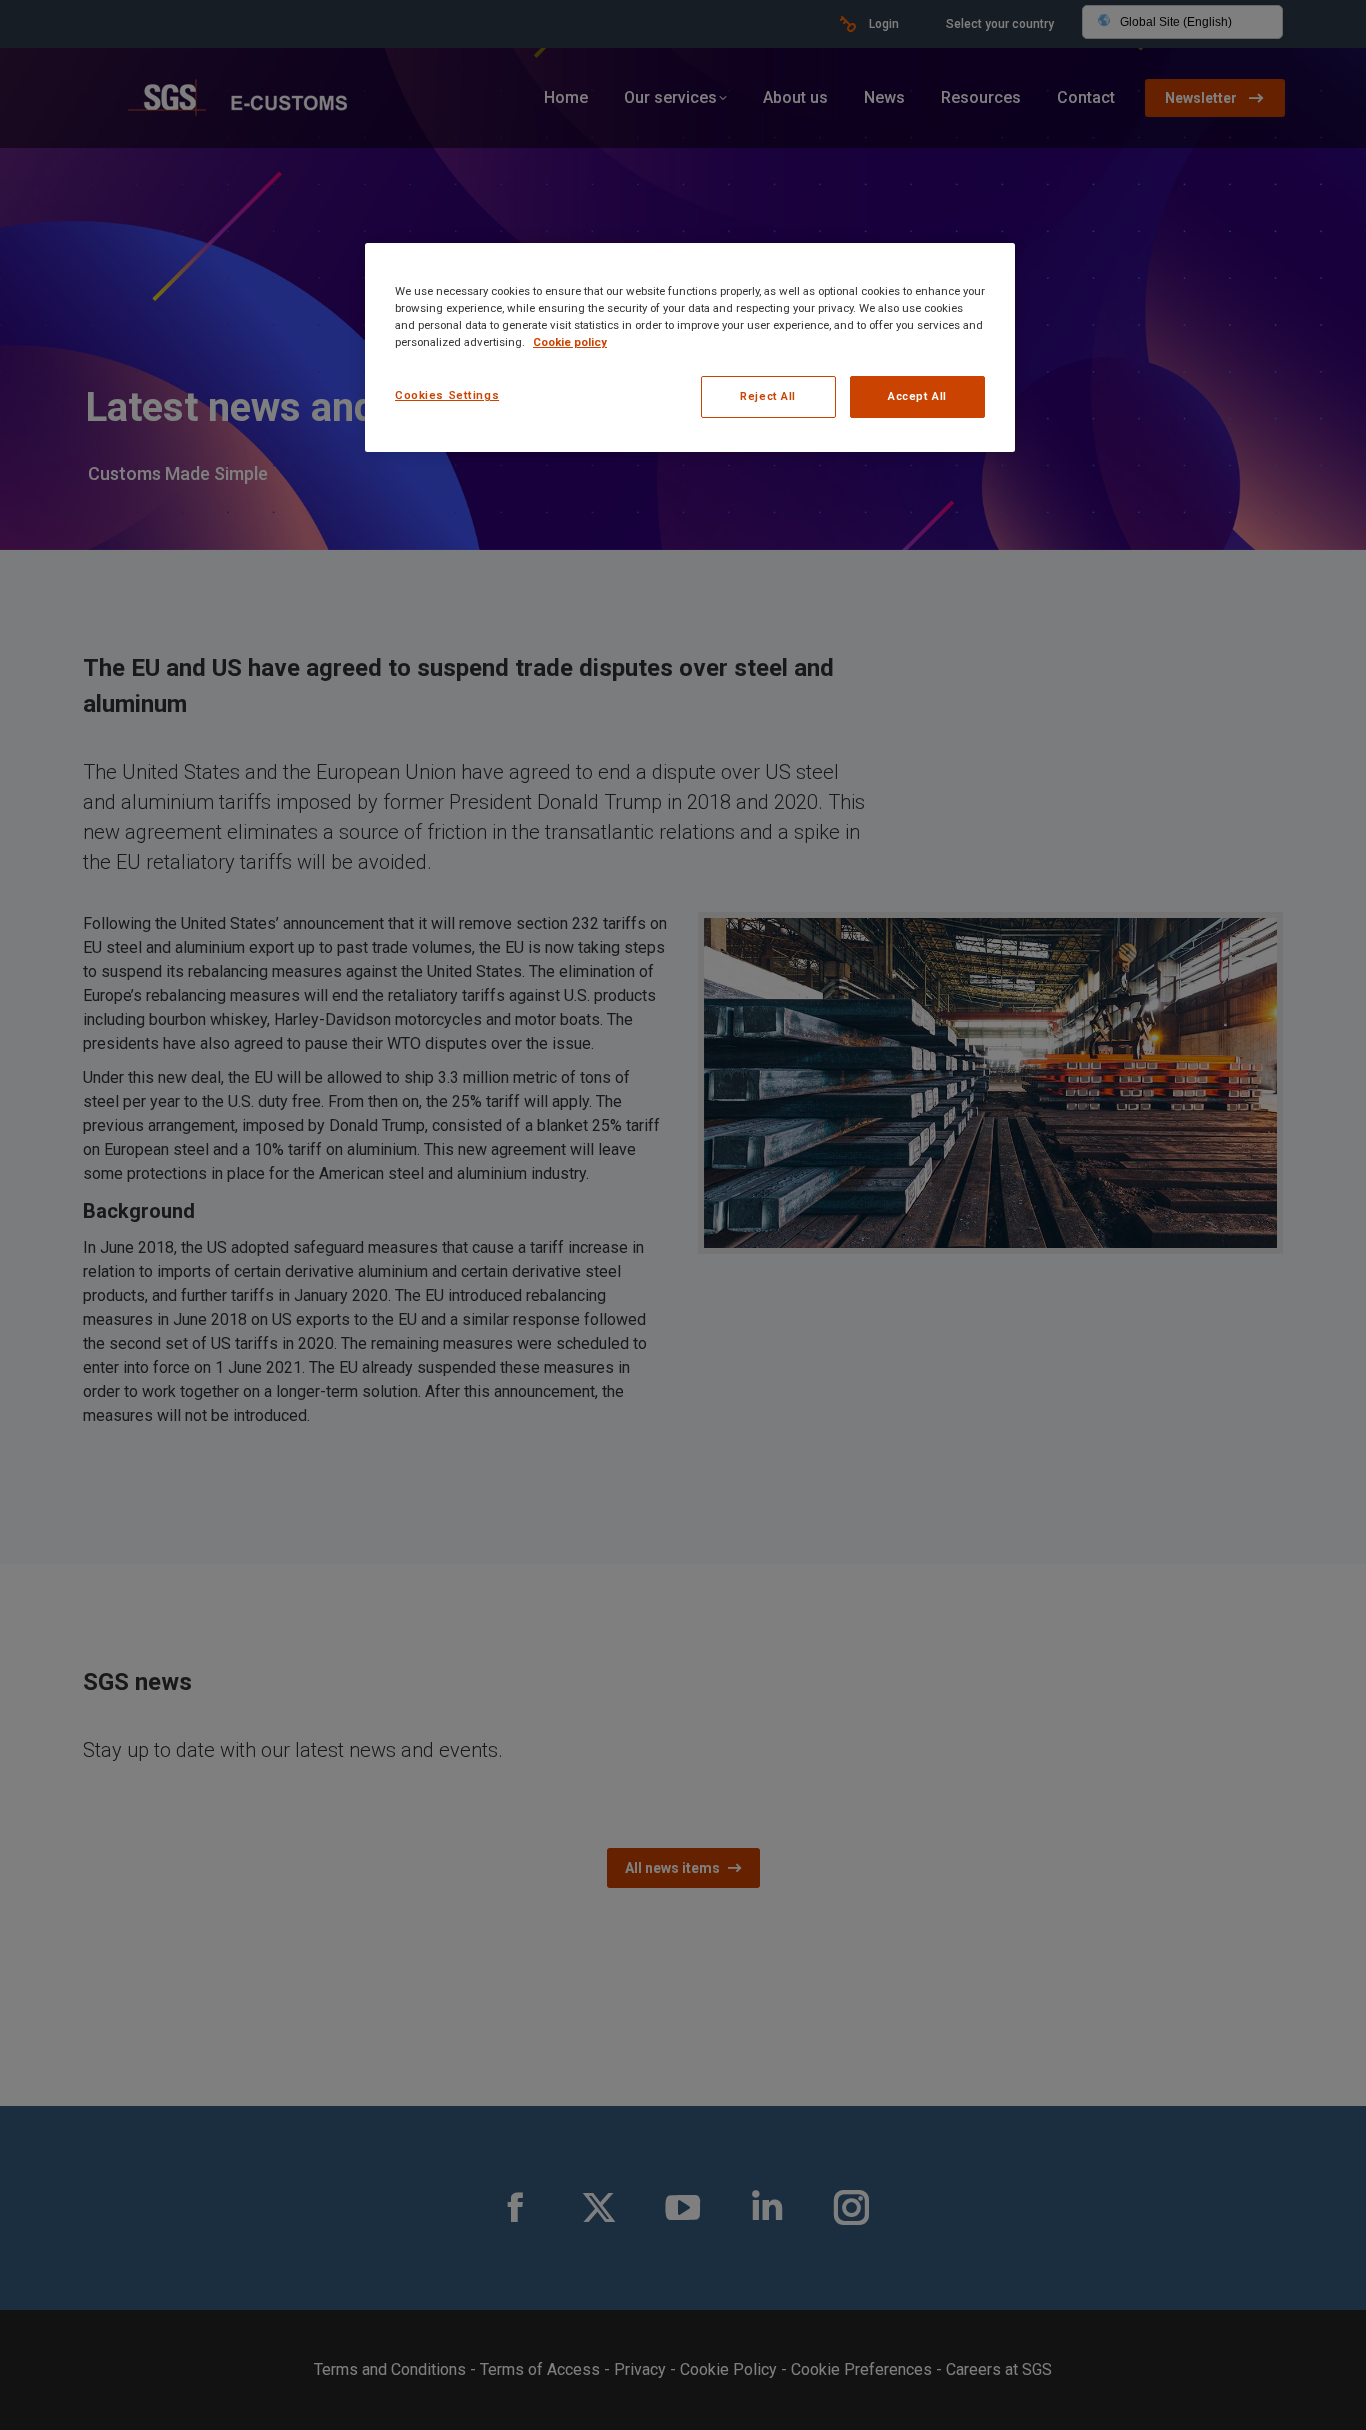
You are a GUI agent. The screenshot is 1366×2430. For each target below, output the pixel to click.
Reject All (768, 396)
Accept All (917, 396)
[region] (690, 347)
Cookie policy (570, 342)
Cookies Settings (447, 395)
